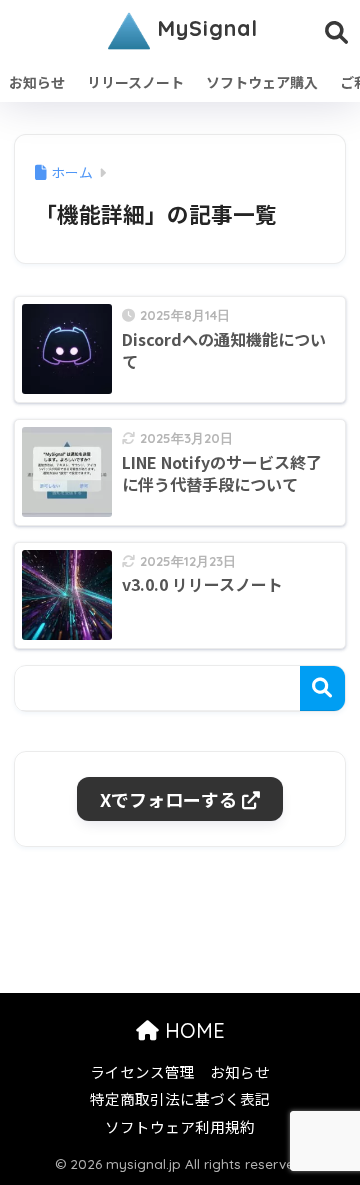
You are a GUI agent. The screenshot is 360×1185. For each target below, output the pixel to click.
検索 (322, 688)
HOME (192, 1030)
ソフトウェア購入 (262, 82)
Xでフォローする (168, 799)
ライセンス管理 (142, 1071)
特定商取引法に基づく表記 (180, 1098)
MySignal (204, 27)
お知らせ (37, 82)
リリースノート (135, 82)
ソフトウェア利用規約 (180, 1126)
